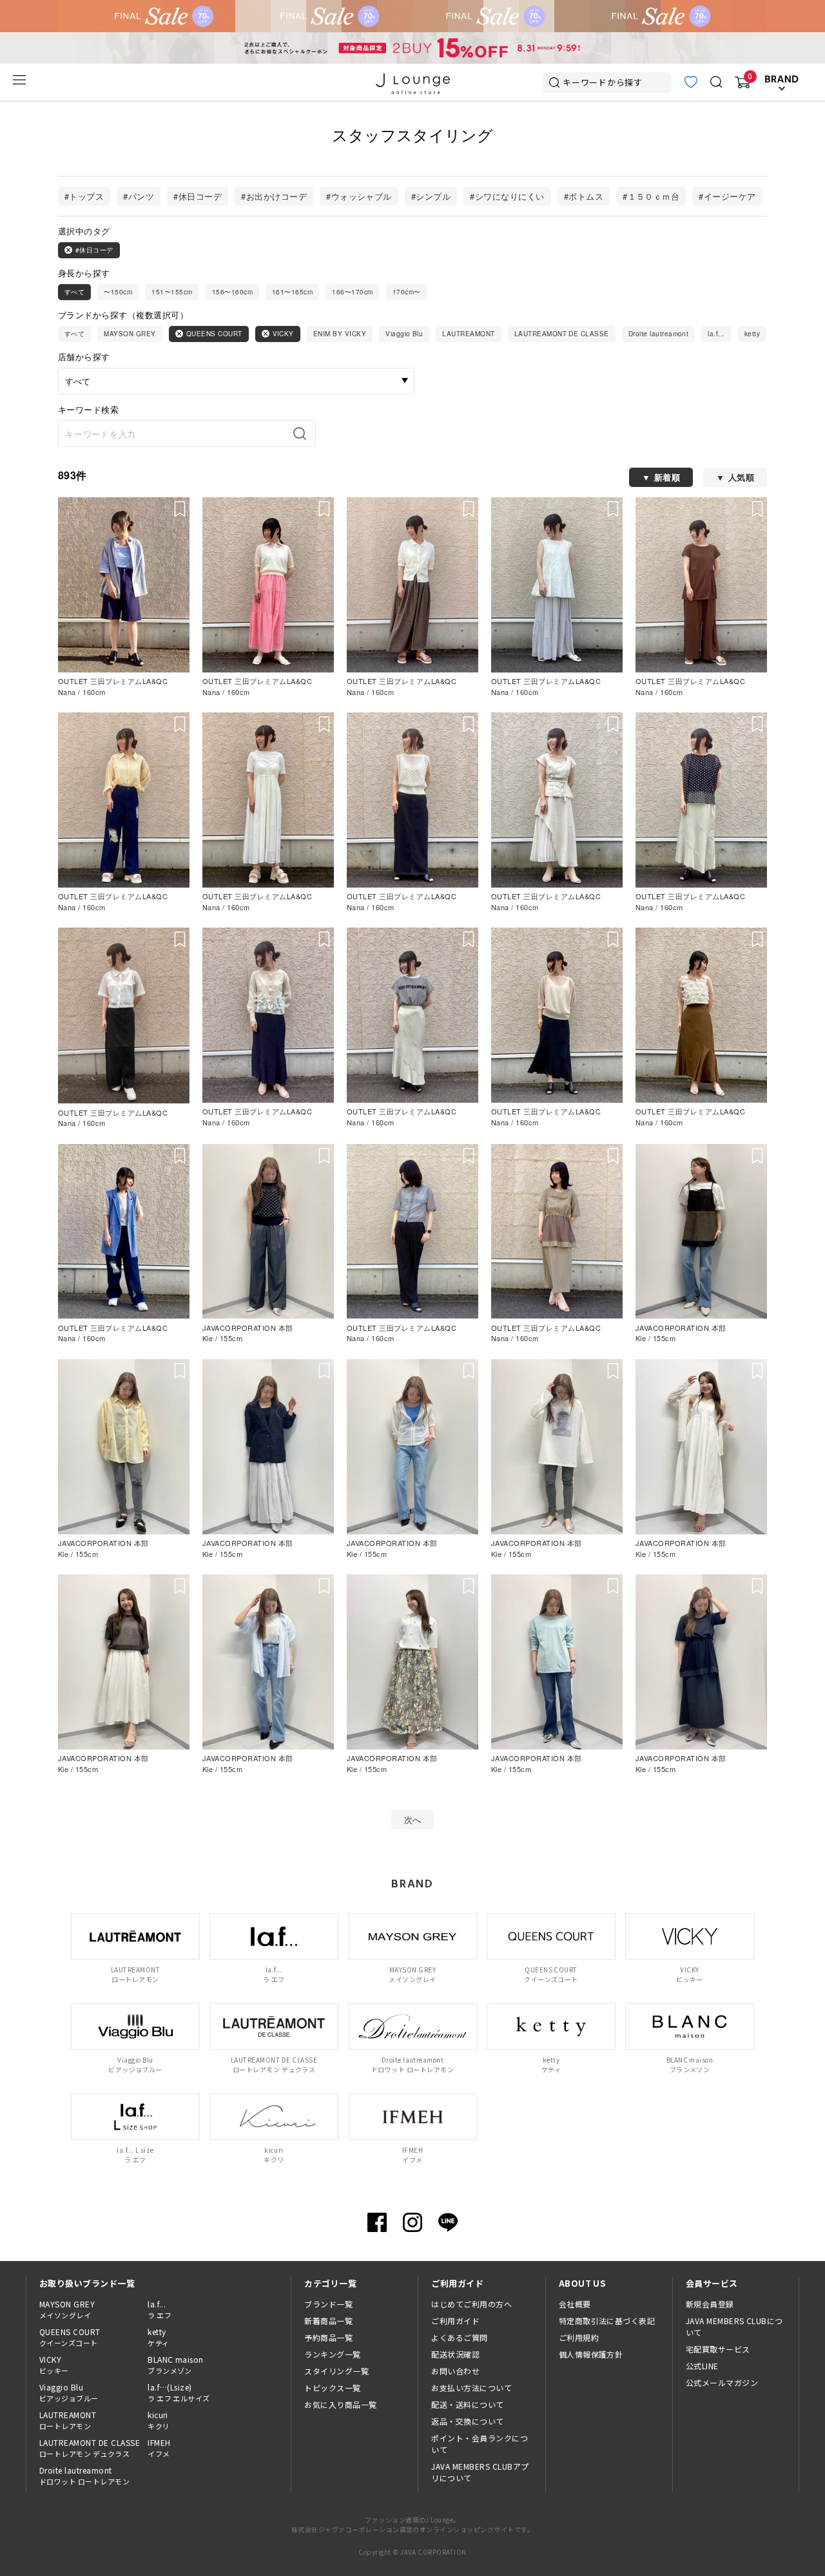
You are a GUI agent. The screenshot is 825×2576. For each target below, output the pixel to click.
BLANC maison (176, 2365)
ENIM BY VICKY (340, 334)
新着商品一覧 (328, 2321)
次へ (413, 1819)
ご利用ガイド (455, 2321)
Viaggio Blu (404, 334)
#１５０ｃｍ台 (651, 196)
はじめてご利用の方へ (471, 2304)
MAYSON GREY (130, 334)
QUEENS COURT (214, 334)
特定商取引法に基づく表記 (607, 2321)
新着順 (667, 477)
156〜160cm (232, 292)
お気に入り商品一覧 (340, 2404)
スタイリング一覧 (336, 2371)
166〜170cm (352, 292)
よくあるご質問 (459, 2337)
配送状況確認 (455, 2354)
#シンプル (431, 196)
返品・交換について (467, 2421)
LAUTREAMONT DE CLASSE (562, 334)
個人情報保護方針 (591, 2354)
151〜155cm (172, 292)
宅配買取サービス (718, 2349)
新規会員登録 (710, 2304)
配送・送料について (467, 2404)
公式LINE (702, 2366)
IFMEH (159, 2448)
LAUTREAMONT (468, 334)
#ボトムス (584, 196)
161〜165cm (292, 292)
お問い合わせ (455, 2371)
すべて (74, 292)
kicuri (159, 2420)
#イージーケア (727, 196)
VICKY (283, 334)
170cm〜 (407, 292)
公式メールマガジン (722, 2382)
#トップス (84, 196)
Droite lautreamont (659, 334)
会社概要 (575, 2304)
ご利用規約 (579, 2337)
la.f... (716, 334)
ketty (752, 334)
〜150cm (118, 292)
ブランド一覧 (328, 2304)
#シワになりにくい (507, 196)
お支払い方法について (471, 2388)
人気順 (741, 477)
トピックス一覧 (332, 2388)
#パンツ (139, 196)
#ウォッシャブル (359, 196)
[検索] (304, 434)
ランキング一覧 (332, 2354)
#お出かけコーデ (274, 196)
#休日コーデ (198, 196)
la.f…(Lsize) (179, 2392)
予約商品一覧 (328, 2337)
